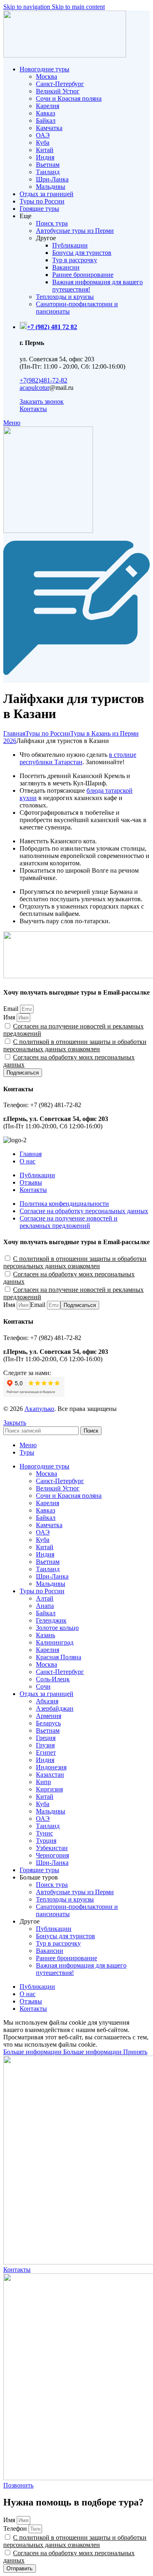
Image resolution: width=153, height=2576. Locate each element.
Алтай (45, 1598)
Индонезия (51, 1767)
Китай (45, 150)
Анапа (45, 1606)
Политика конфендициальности (64, 1204)
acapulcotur (34, 388)
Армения (49, 1716)
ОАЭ (43, 135)
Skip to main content (78, 7)
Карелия (48, 106)
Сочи (43, 1686)
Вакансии (66, 267)
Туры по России (48, 733)
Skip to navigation (28, 7)
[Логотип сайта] (65, 55)
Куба (43, 143)
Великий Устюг (58, 91)
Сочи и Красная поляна (69, 98)
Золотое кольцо (57, 1628)
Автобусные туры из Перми (75, 231)
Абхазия (47, 1701)
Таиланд (48, 172)
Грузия (45, 1745)
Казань (45, 1635)
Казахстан (50, 1774)
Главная (14, 733)
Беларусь (48, 1723)
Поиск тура (52, 223)
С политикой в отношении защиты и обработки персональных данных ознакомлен (75, 1045)
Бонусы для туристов (82, 253)
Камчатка (49, 128)
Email (12, 1009)
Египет (46, 1752)
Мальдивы (51, 187)
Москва (47, 76)
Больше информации (62, 2052)
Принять (135, 2052)
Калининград (55, 1642)
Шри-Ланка (52, 179)
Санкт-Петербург (60, 84)
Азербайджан (55, 1708)
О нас (28, 1161)
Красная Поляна (59, 1657)
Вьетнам (48, 165)
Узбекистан (52, 1848)
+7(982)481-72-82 (43, 380)
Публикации (70, 245)
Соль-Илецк (53, 1679)
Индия (45, 157)
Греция (46, 1738)
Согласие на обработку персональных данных (84, 1211)
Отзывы (31, 1182)
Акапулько (39, 1409)
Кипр (43, 1782)
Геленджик (51, 1620)
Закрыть (15, 1423)
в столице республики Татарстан (78, 758)
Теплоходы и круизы (65, 297)
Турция (46, 1841)
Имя (10, 1017)
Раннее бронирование (83, 275)
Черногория (52, 1855)
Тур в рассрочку (75, 260)
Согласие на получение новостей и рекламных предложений (69, 1222)
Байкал (46, 121)
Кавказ (45, 113)
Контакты (33, 1190)
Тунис (44, 1833)
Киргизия (49, 1789)
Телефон (16, 2528)
